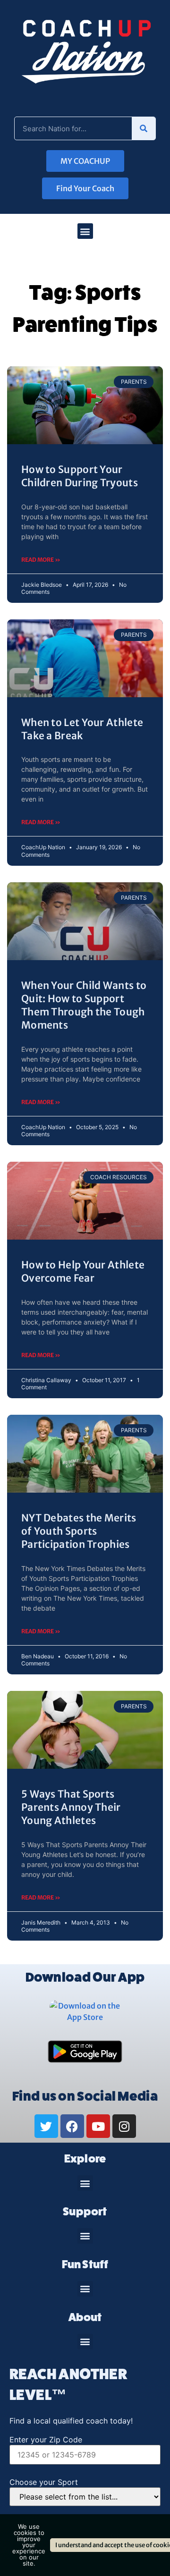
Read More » (41, 560)
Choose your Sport (44, 2482)
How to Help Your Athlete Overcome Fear (83, 1271)
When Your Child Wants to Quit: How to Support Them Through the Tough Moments (84, 1005)
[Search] (144, 128)
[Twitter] (46, 2126)
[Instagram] (124, 2126)
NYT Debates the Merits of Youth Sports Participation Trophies (79, 1531)
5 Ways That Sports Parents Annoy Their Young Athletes (71, 1807)
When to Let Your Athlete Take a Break (82, 729)
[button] (85, 231)
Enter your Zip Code (46, 2440)
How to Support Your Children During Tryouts (80, 476)
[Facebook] (72, 2126)
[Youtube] (98, 2126)
